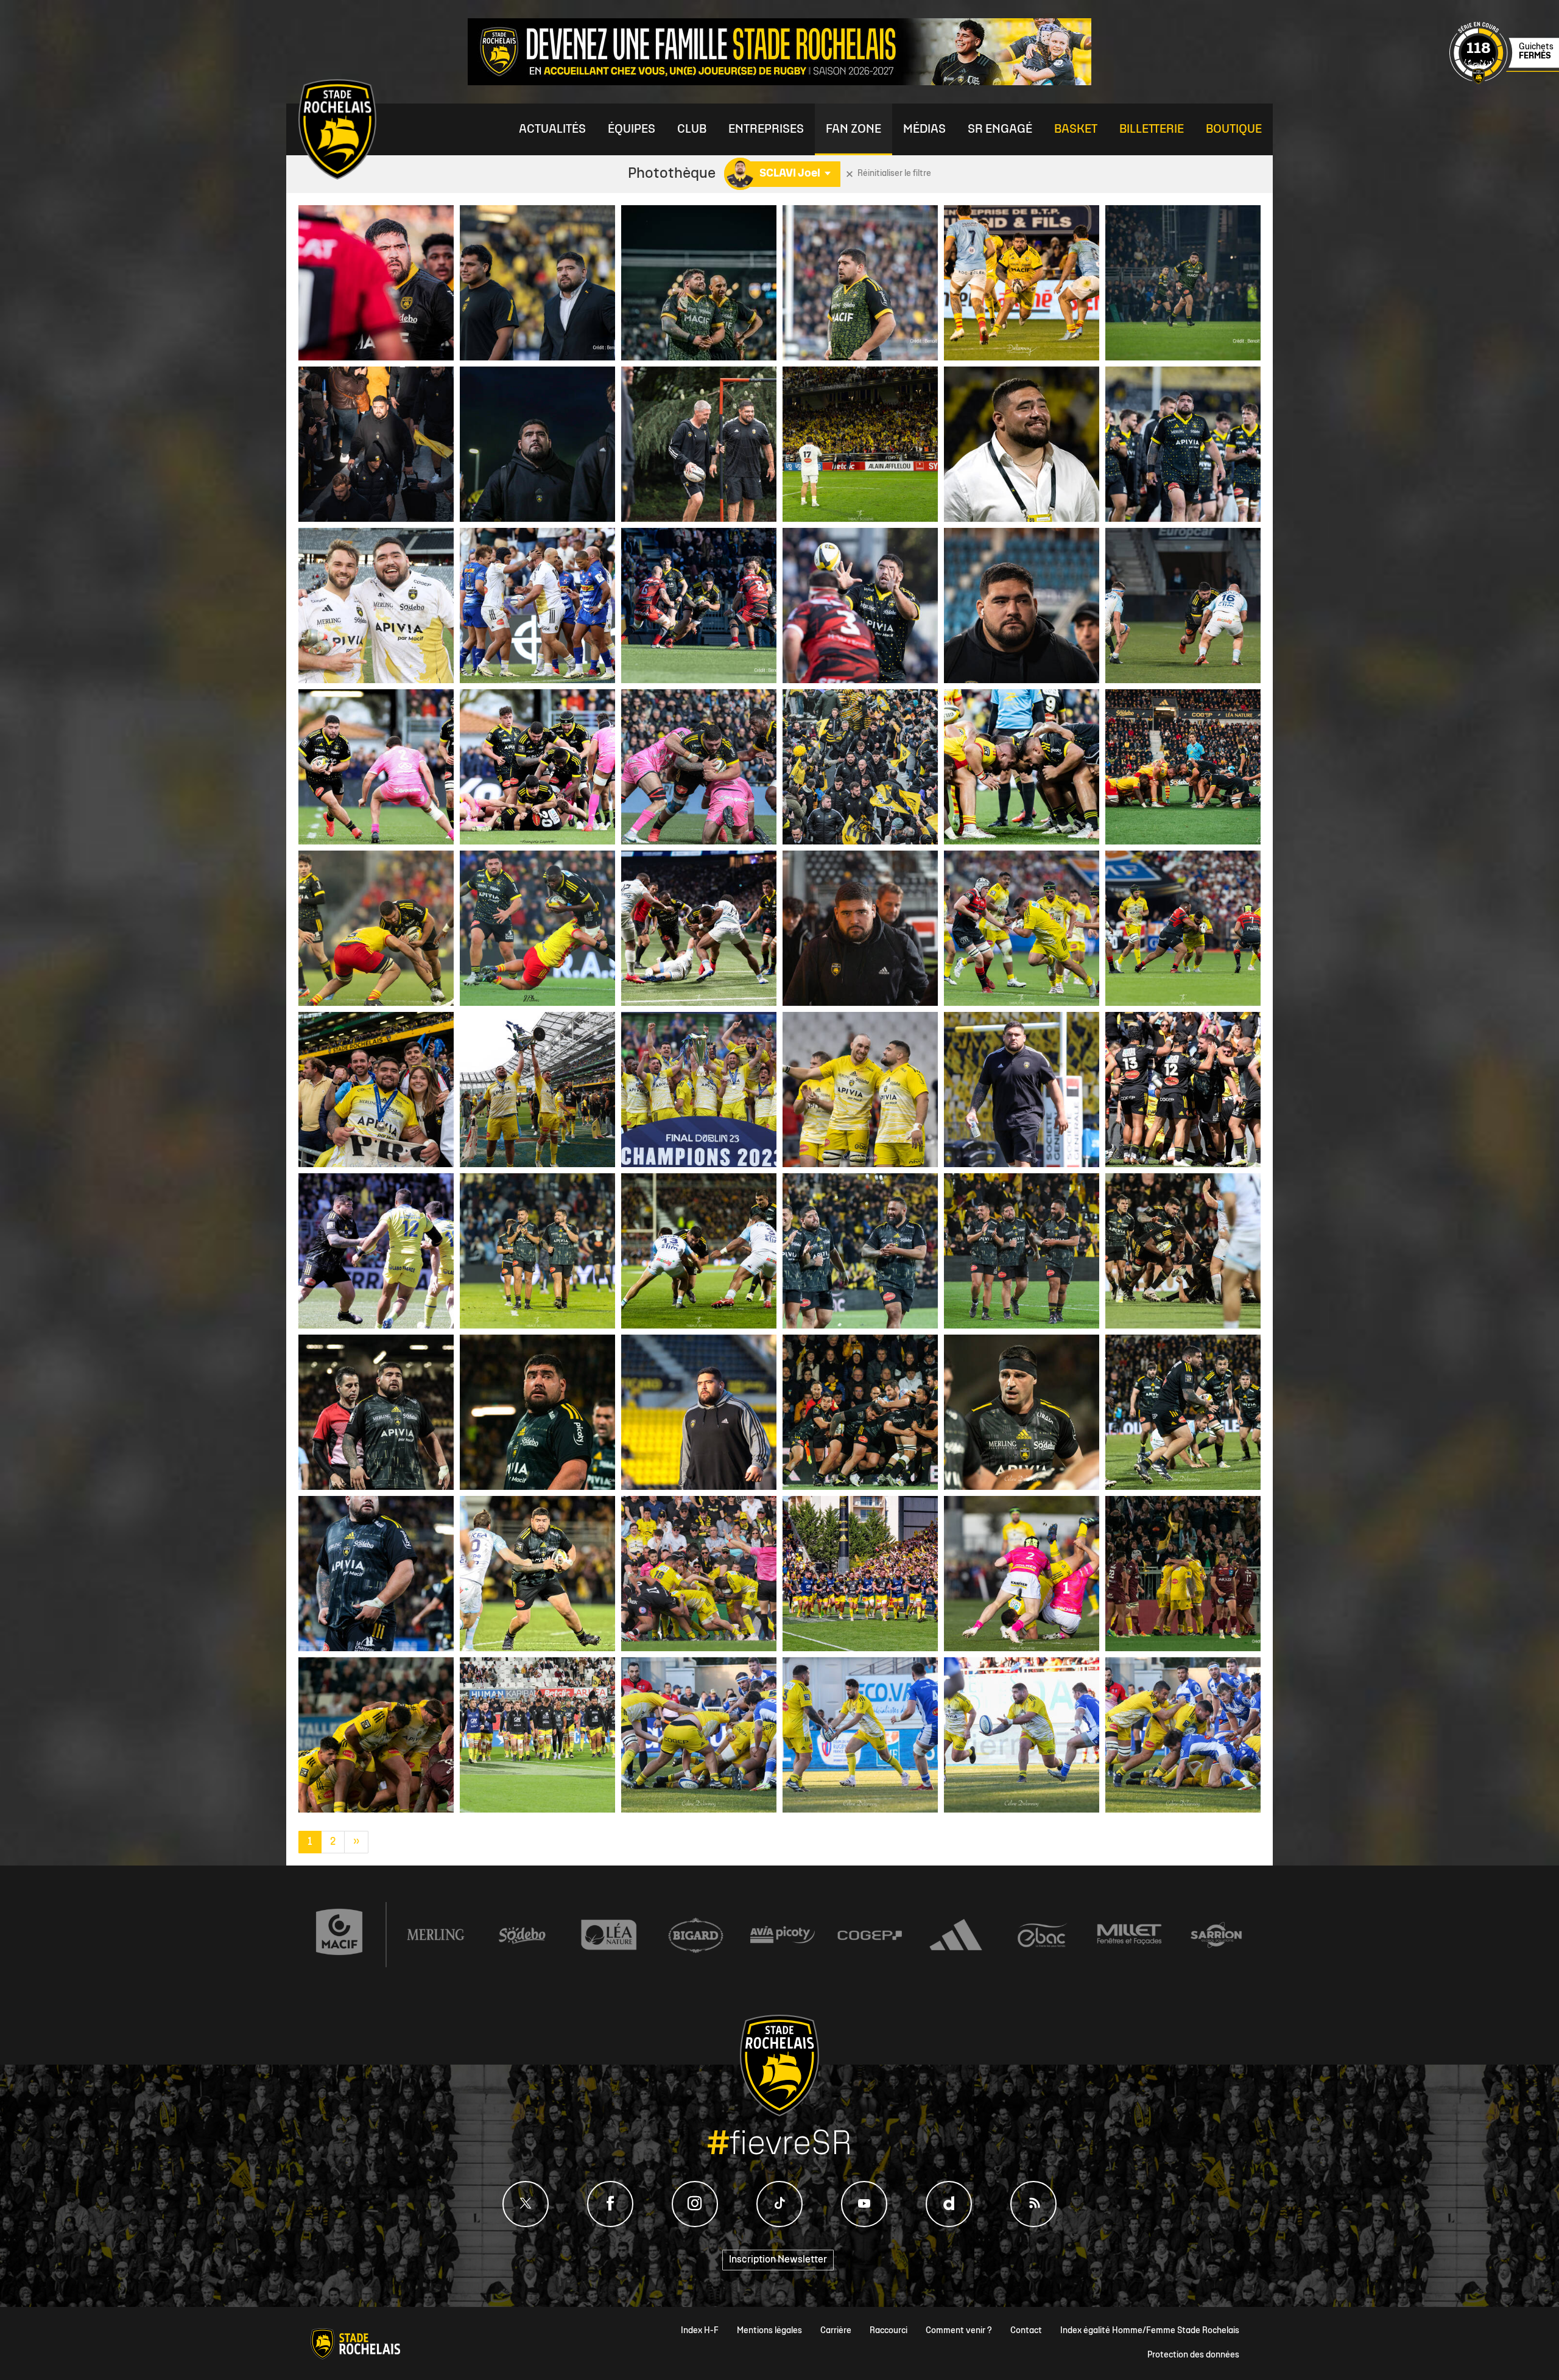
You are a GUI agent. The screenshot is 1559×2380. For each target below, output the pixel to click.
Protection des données (1193, 2355)
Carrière (836, 2331)
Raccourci (889, 2331)
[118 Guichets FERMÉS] (1504, 82)
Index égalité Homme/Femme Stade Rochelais (1150, 2331)
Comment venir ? (959, 2331)
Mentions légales (769, 2331)
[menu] (552, 129)
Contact (1026, 2331)
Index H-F (700, 2331)
